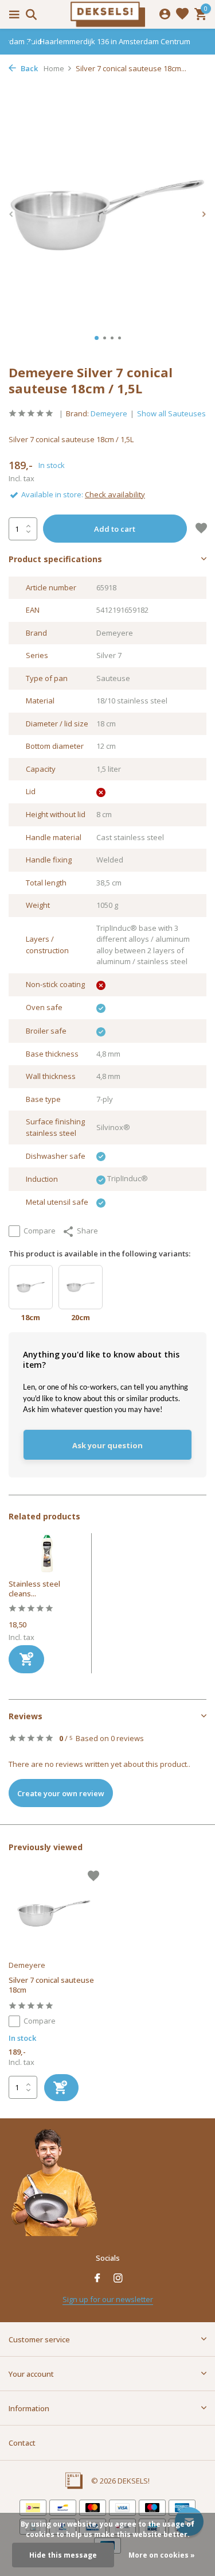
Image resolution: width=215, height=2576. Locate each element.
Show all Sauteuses (171, 413)
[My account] (165, 15)
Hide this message (63, 2555)
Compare (40, 1231)
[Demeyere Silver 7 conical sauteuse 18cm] (54, 1914)
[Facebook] (97, 2279)
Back (28, 68)
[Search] (30, 14)
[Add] (26, 1659)
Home (54, 68)
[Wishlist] (182, 15)
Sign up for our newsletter (108, 2299)
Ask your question (107, 1445)
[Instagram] (118, 2279)
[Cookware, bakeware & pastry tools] (108, 14)
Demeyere (109, 413)
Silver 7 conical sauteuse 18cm (51, 1985)
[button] (97, 338)
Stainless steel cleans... (34, 1589)
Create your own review (61, 1793)
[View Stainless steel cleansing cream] (47, 1556)
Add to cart (115, 529)
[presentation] (11, 214)
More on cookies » (162, 2555)
